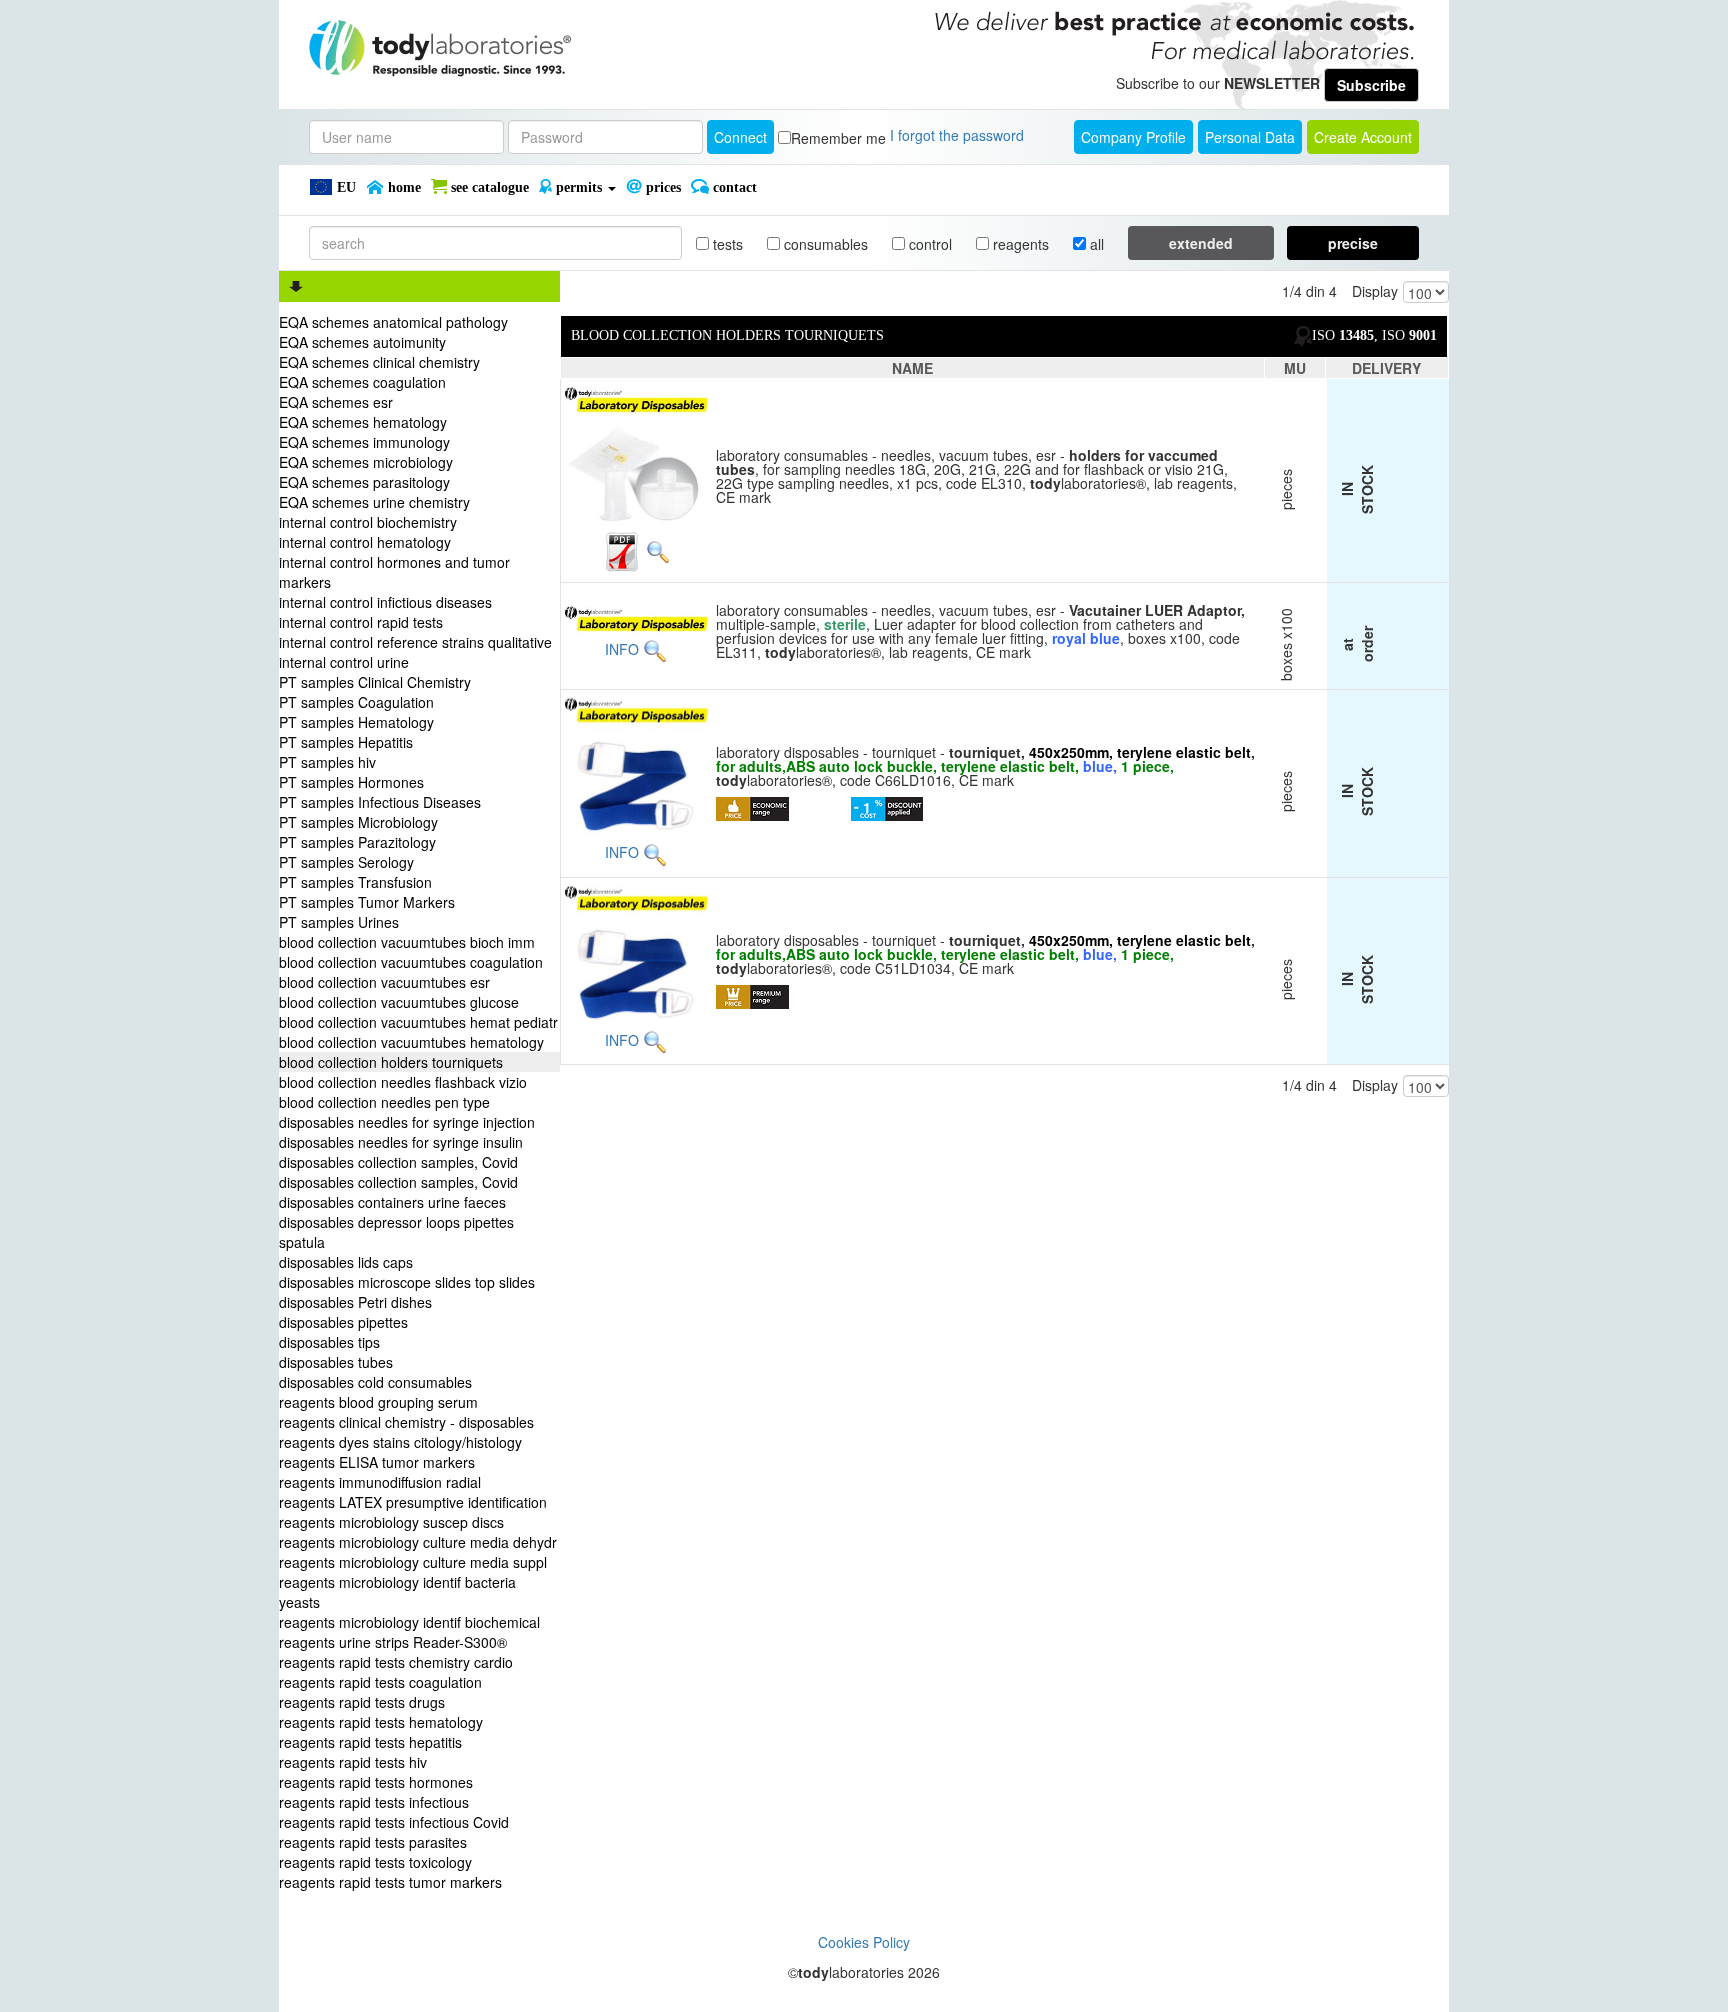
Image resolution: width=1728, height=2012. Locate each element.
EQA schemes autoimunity (362, 342)
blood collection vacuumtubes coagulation (411, 962)
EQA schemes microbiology (366, 462)
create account (1363, 137)
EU (344, 187)
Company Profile (1133, 137)
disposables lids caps (346, 1262)
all (1095, 244)
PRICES (661, 187)
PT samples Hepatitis (346, 742)
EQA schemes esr (336, 402)
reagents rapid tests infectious (374, 1802)
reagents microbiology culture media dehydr (418, 1542)
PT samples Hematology (356, 722)
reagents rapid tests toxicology (375, 1862)
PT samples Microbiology (358, 822)
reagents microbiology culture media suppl (413, 1562)
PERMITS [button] (579, 187)
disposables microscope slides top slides (407, 1282)
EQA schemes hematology (363, 422)
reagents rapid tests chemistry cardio (396, 1662)
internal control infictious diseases (385, 602)
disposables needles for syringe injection (407, 1122)
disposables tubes (336, 1362)
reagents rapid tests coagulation (380, 1682)
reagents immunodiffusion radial (380, 1482)
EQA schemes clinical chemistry (379, 362)
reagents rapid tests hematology (381, 1722)
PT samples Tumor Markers (367, 902)
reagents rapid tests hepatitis (370, 1742)
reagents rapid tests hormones (376, 1782)
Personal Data (1250, 137)
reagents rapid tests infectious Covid (394, 1822)
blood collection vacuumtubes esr (384, 982)
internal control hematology (365, 542)
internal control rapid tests (361, 622)
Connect (740, 137)
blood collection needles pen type (384, 1102)
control (928, 244)
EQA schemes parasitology (364, 482)
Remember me (838, 138)
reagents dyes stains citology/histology (400, 1442)
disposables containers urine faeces (392, 1202)
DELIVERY (1386, 368)
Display (1375, 291)
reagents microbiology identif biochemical (409, 1622)
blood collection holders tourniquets (391, 1062)
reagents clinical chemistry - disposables (406, 1422)
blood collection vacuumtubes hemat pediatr (418, 1022)
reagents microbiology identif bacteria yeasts (397, 1592)
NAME (912, 368)
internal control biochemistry (368, 522)
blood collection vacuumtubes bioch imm (407, 942)
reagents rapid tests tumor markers (390, 1882)
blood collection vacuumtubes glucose (399, 1002)
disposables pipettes (343, 1322)
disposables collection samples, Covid (398, 1162)
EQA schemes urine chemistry (374, 502)
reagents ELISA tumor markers (377, 1462)
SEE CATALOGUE (488, 187)
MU (1295, 368)
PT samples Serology (346, 862)
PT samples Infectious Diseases (380, 802)
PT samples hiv (327, 762)
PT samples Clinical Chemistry (375, 682)
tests (726, 244)
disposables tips (329, 1342)
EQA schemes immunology (364, 442)
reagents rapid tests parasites (373, 1842)
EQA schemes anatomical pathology (393, 322)
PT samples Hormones (351, 782)
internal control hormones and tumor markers (394, 572)
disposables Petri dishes (355, 1302)
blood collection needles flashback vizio (403, 1082)
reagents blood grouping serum (378, 1402)
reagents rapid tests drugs (362, 1702)
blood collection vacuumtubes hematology (411, 1042)
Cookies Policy (864, 1942)
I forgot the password (957, 135)
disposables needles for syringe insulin (401, 1142)
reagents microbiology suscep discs (391, 1522)
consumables (824, 244)
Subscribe (1371, 85)
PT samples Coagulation (356, 702)
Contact (733, 187)
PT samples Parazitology (357, 842)
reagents (1019, 244)
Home (402, 187)
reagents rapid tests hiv (353, 1762)
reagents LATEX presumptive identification (413, 1502)
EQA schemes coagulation (362, 382)
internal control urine (344, 662)
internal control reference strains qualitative (415, 642)
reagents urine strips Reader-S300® (393, 1642)
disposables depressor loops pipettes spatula (396, 1232)
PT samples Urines (339, 922)
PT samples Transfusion (355, 882)
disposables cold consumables (375, 1382)
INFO (622, 649)
